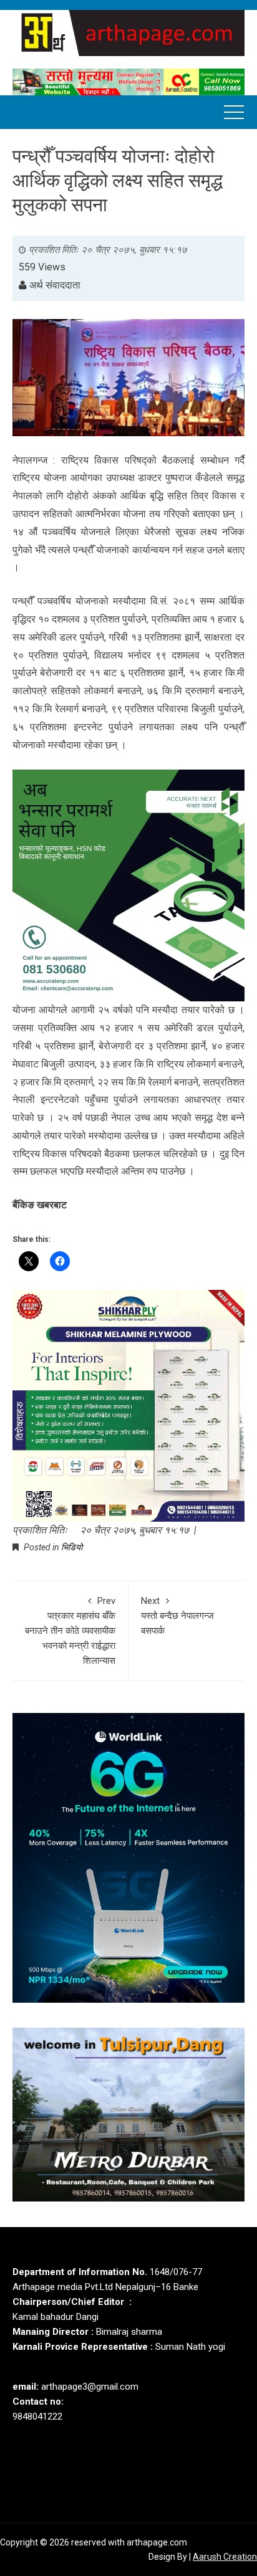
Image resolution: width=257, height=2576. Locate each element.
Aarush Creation (225, 2557)
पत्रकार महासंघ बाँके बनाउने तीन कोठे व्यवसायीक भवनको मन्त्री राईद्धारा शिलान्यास (70, 1631)
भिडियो (72, 1547)
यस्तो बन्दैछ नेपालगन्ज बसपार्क (177, 1616)
